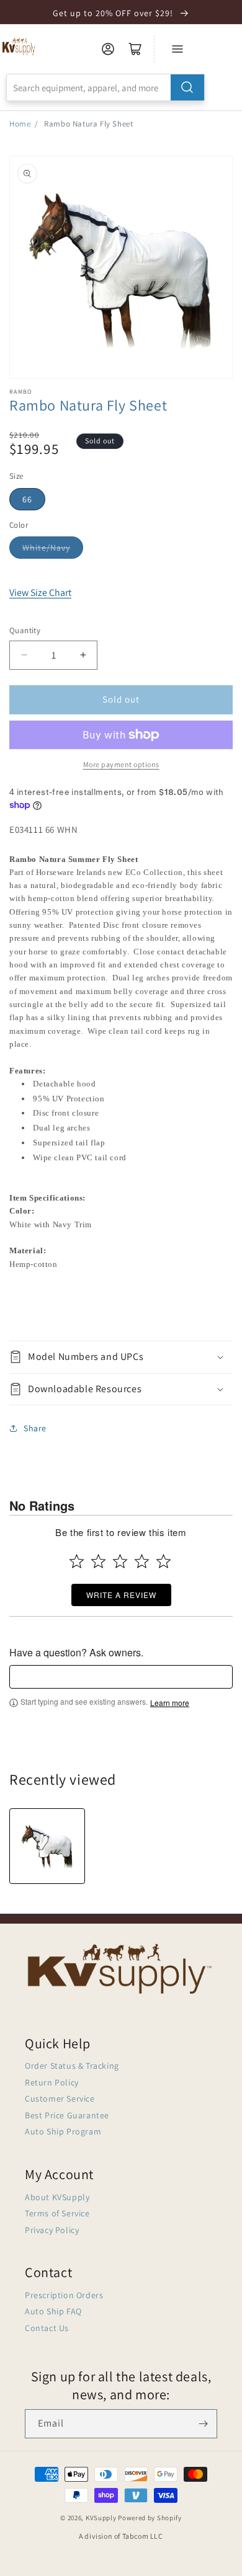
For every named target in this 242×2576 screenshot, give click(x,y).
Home (20, 124)
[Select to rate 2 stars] (98, 1561)
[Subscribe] (203, 2424)
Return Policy (52, 2082)
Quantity (25, 630)
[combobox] (105, 87)
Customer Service (60, 2099)
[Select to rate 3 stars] (120, 1561)
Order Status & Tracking (72, 2066)
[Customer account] (108, 49)
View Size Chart (40, 593)
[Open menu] (177, 49)
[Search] (187, 87)
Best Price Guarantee (67, 2115)
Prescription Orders (64, 2295)
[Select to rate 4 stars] (142, 1561)
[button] (121, 1357)
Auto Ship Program (63, 2131)
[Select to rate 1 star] (77, 1561)
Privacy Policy (52, 2230)
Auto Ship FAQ (53, 2311)
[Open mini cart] (135, 49)
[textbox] (121, 1677)
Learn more (170, 1703)
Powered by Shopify (150, 2518)
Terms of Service (57, 2213)
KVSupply (101, 2518)
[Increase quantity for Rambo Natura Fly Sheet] (83, 655)
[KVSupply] (20, 46)
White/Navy (46, 548)
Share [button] (35, 1428)
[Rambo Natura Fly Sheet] (47, 1846)
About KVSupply (57, 2197)
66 (27, 499)
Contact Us (47, 2328)
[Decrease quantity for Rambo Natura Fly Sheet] (24, 655)
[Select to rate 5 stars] (164, 1561)
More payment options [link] (121, 764)
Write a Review (121, 1595)
